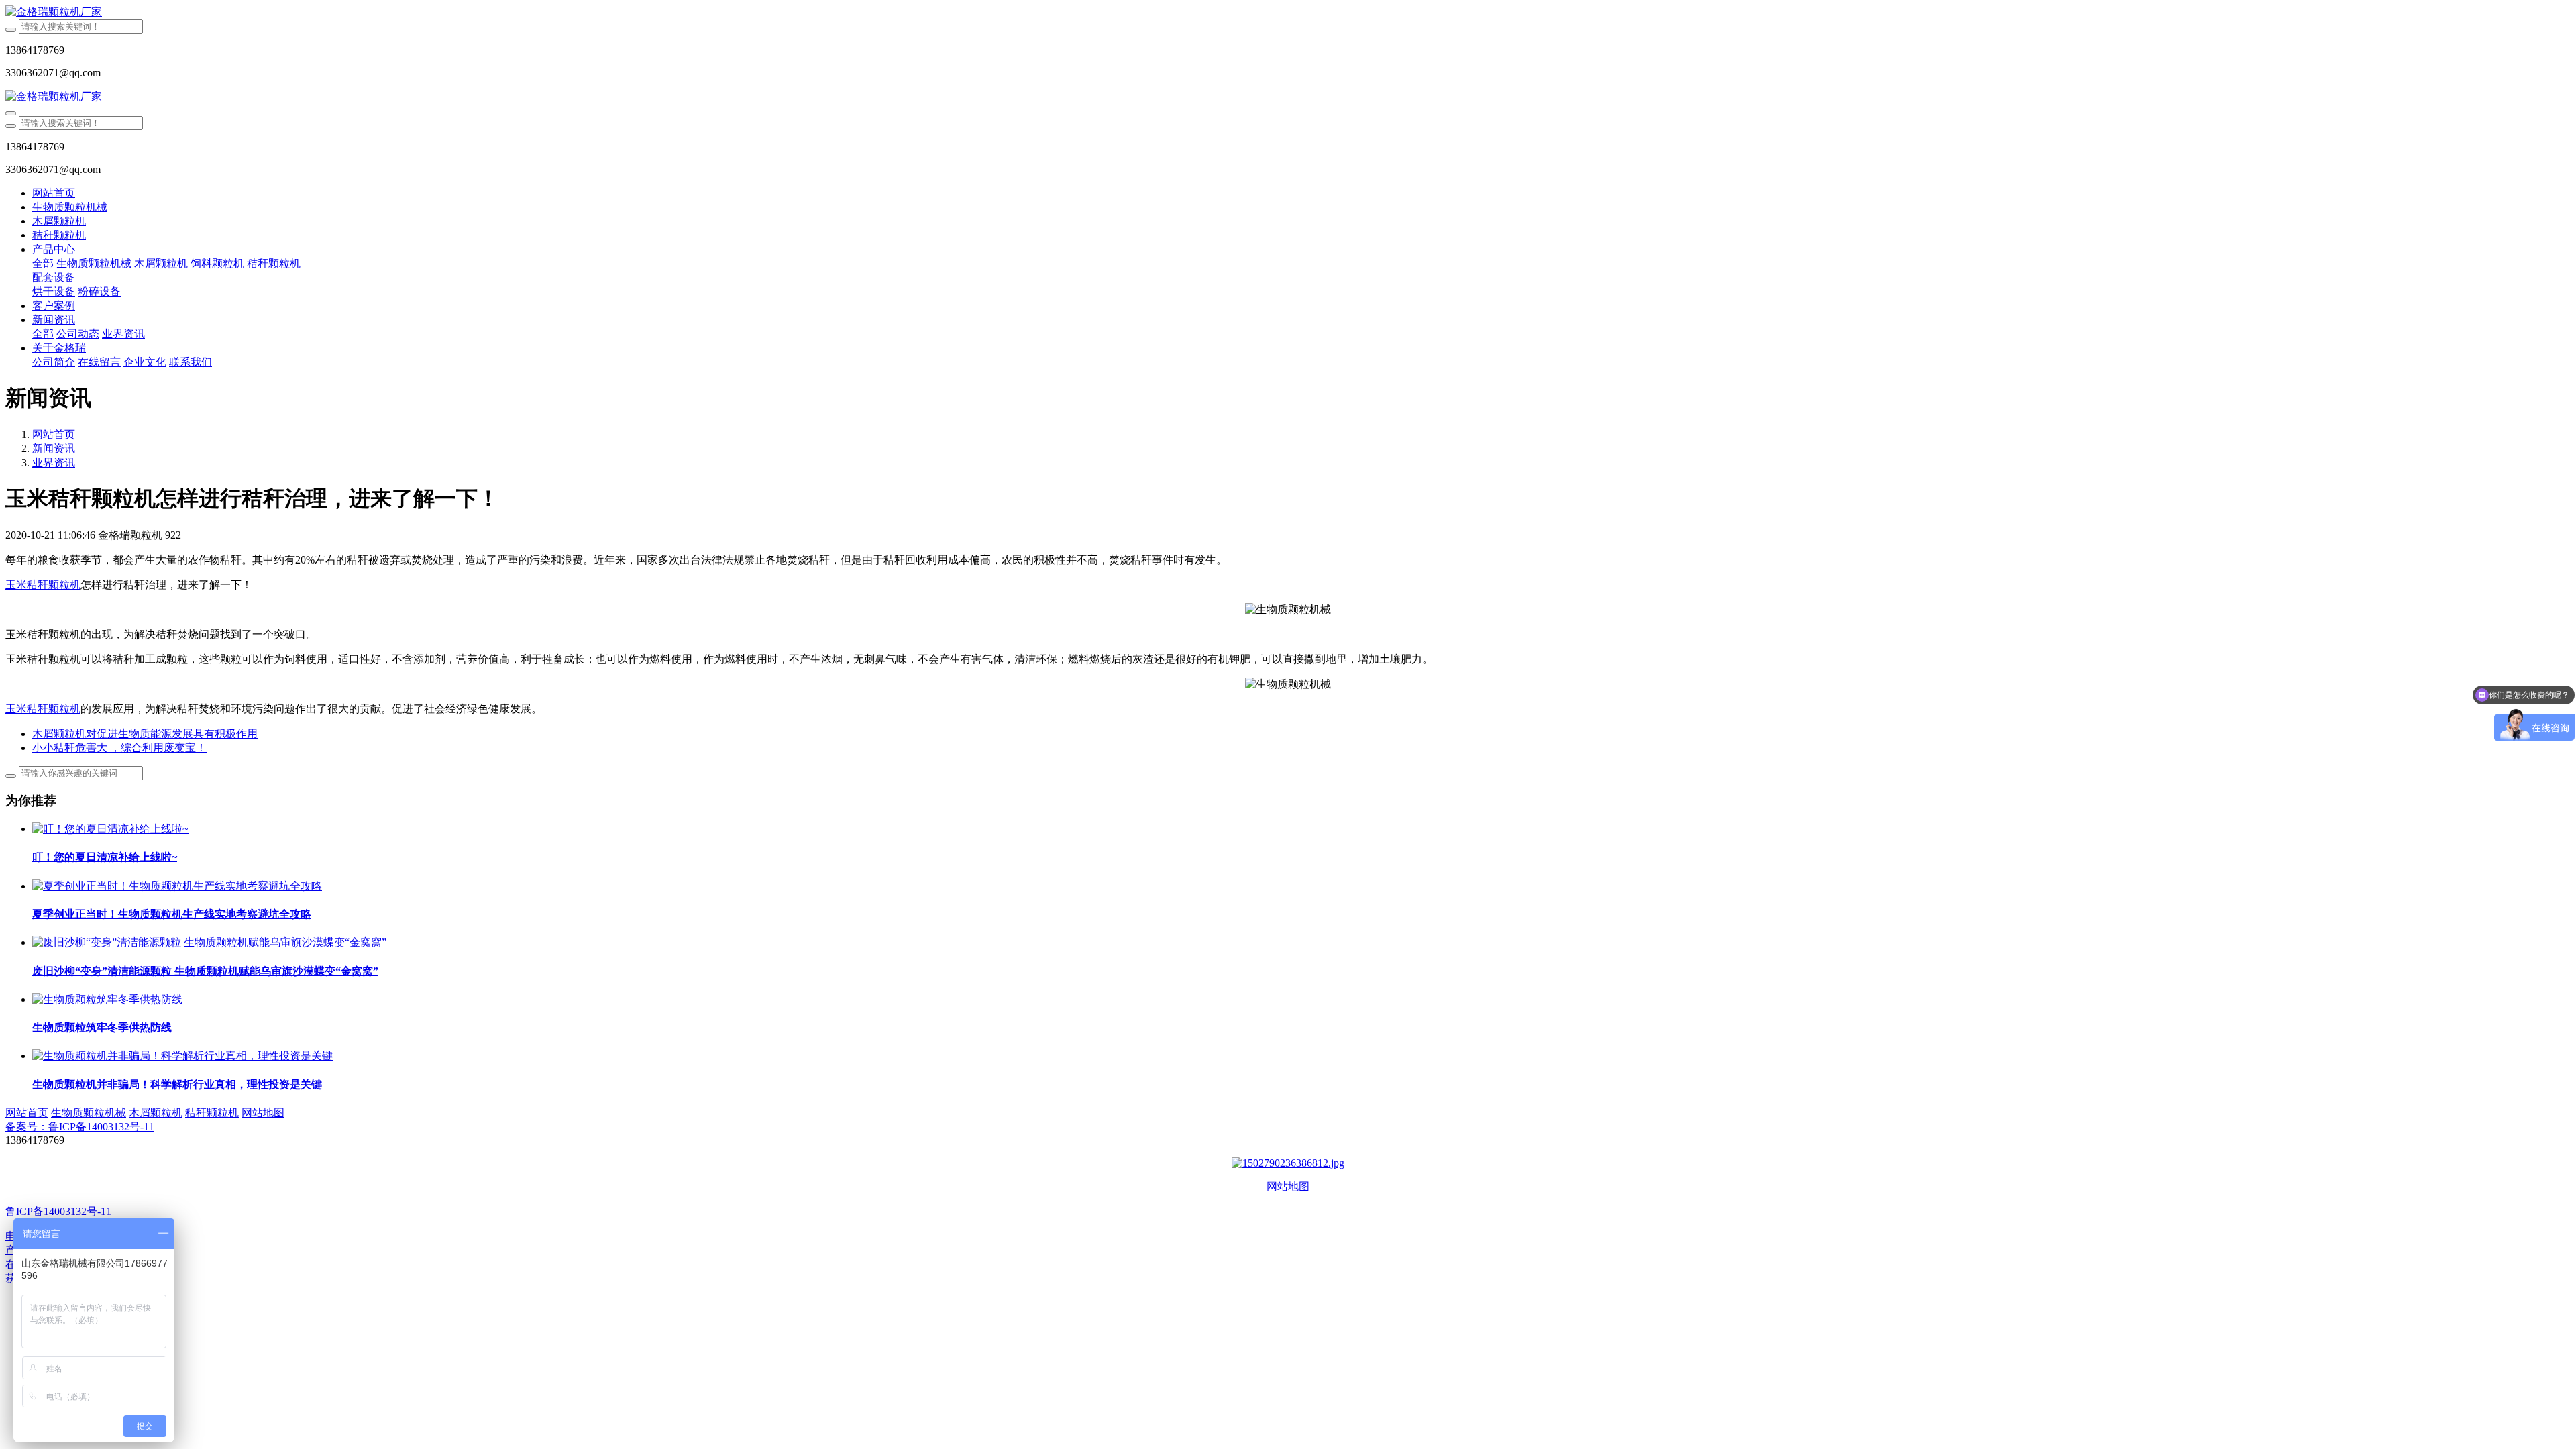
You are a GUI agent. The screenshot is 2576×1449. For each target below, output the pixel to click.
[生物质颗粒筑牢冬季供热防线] (107, 999)
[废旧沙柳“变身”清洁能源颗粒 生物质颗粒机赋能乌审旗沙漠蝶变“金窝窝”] (209, 942)
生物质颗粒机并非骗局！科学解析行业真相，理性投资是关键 (177, 1084)
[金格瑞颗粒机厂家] (1288, 12)
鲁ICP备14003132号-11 (58, 1211)
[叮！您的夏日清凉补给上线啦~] (110, 829)
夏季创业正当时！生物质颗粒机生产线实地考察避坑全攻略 (172, 914)
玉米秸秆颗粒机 (43, 585)
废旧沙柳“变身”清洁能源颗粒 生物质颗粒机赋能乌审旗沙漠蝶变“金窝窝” (205, 971)
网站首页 (54, 193)
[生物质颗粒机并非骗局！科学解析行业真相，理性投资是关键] (182, 1056)
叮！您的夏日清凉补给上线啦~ (105, 857)
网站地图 (1288, 1186)
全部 (43, 263)
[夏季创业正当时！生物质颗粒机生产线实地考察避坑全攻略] (177, 886)
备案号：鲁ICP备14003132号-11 (80, 1127)
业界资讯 (54, 463)
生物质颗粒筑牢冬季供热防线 (102, 1027)
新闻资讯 (54, 448)
